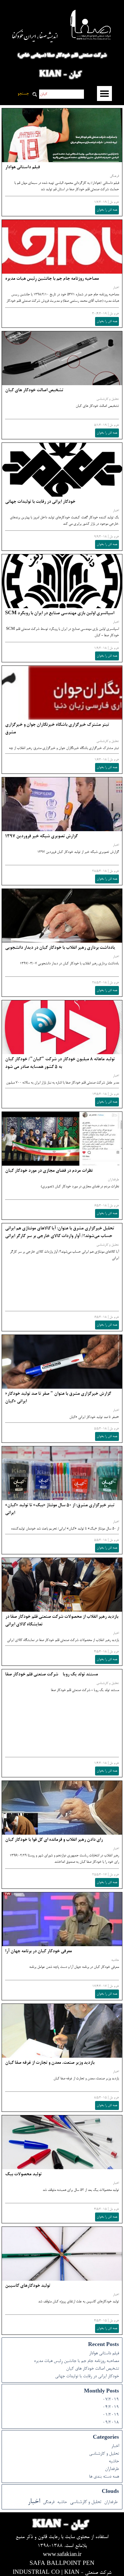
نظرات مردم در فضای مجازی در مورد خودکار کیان (49, 1171)
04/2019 (111, 2407)
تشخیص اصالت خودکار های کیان (34, 391)
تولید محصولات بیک (23, 2175)
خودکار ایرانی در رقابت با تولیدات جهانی (40, 502)
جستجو (23, 94)
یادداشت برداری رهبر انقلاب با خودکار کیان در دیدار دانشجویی (60, 948)
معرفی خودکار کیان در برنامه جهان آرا (38, 1952)
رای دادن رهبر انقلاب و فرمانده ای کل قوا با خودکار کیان (54, 1840)
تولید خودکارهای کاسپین (28, 2286)
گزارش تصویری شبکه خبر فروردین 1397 (41, 837)
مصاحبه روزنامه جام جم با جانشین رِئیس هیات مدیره (52, 279)
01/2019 (111, 2415)
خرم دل (114, 202)
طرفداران (113, 1180)
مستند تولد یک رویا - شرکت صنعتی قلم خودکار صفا (52, 1675)
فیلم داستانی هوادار (22, 168)
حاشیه (115, 1960)
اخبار (116, 288)
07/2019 (111, 2400)
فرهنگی (114, 176)
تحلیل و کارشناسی (108, 399)
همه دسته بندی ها (104, 2477)
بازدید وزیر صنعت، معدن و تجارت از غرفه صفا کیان (50, 2063)
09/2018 (111, 2423)
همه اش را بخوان (107, 210)
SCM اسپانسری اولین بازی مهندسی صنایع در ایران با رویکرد (60, 614)
